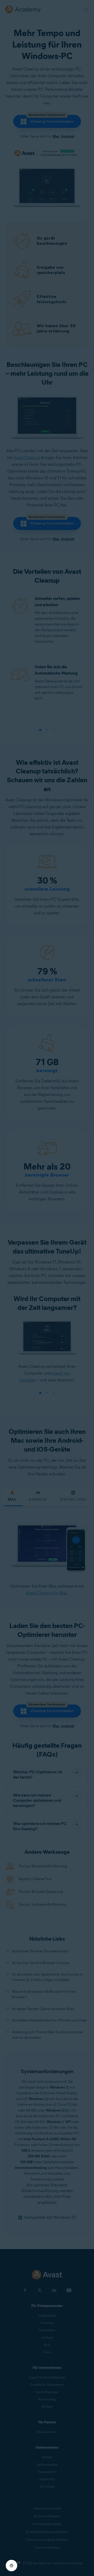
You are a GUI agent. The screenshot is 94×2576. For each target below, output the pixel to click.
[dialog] (47, 1288)
